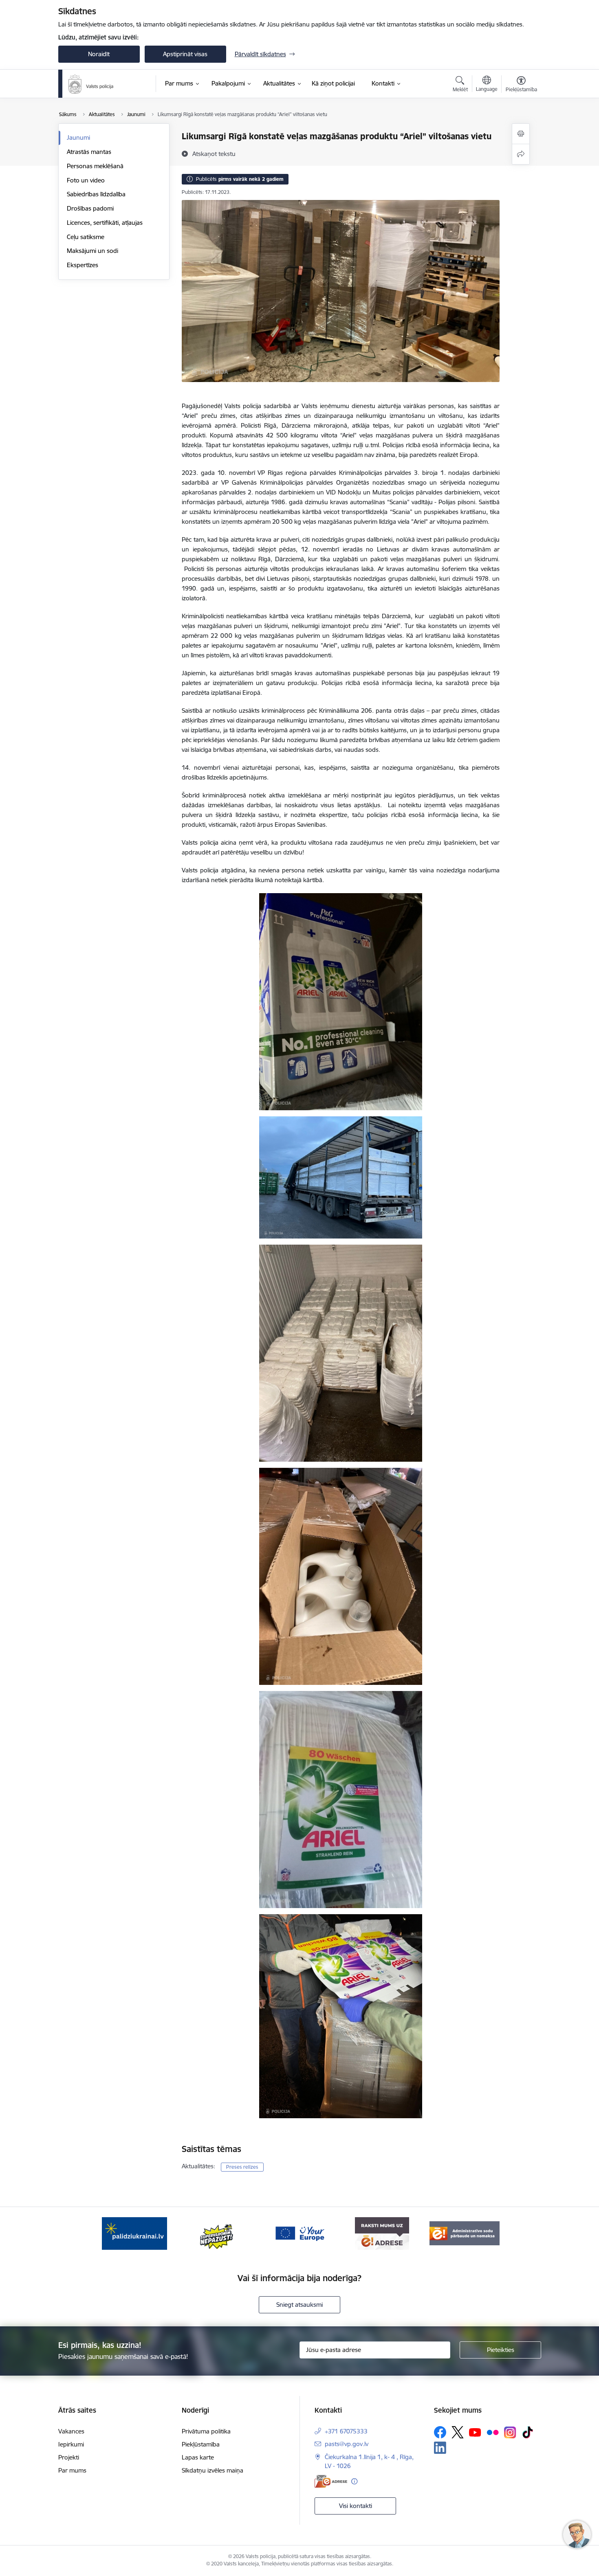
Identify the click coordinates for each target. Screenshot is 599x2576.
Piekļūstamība (201, 2444)
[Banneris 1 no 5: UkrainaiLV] (134, 2233)
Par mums (72, 2470)
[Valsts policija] (91, 84)
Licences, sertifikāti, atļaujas (105, 223)
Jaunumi (78, 137)
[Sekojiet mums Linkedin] (440, 2448)
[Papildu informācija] (354, 2481)
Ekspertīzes (83, 265)
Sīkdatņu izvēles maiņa (213, 2470)
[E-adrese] (331, 2481)
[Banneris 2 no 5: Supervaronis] (217, 2233)
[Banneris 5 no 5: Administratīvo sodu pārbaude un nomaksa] (465, 2233)
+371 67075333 (346, 2431)
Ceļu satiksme (86, 237)
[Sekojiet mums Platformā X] (458, 2432)
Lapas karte (198, 2457)
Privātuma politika (206, 2431)
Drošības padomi (90, 208)
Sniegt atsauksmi (299, 2305)
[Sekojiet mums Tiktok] (528, 2432)
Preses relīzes (242, 2167)
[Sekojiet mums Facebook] (440, 2432)
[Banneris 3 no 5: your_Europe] (299, 2233)
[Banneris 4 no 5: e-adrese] (382, 2233)
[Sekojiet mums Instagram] (510, 2432)
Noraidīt (99, 54)
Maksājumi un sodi (92, 251)
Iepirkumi (71, 2444)
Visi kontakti (356, 2506)
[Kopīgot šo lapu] (521, 154)
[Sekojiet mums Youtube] (475, 2432)
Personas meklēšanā (95, 166)
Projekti (69, 2457)
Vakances (71, 2431)
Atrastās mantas (89, 152)
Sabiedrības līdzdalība (96, 194)
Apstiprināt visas (185, 54)
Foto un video (86, 180)
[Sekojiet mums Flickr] (493, 2432)
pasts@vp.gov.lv (347, 2444)
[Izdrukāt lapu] (521, 134)
